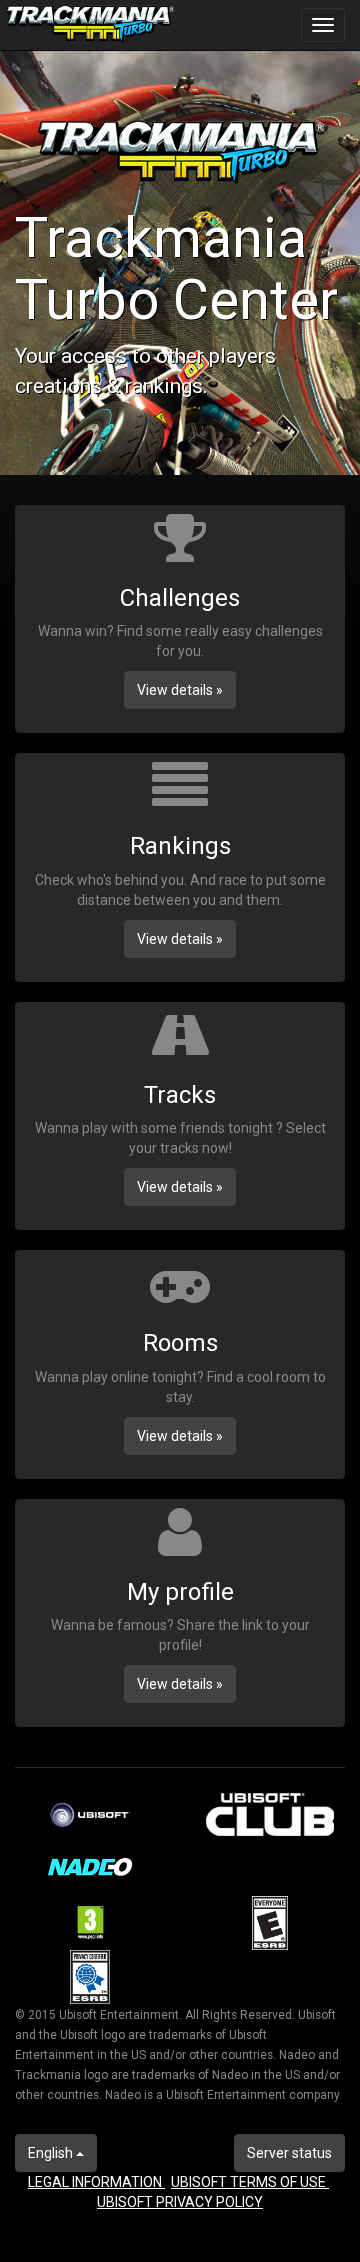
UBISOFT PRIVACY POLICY (180, 2202)
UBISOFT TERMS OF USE (250, 2182)
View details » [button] (180, 690)
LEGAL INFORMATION (96, 2182)
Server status (289, 2153)
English (52, 2153)
